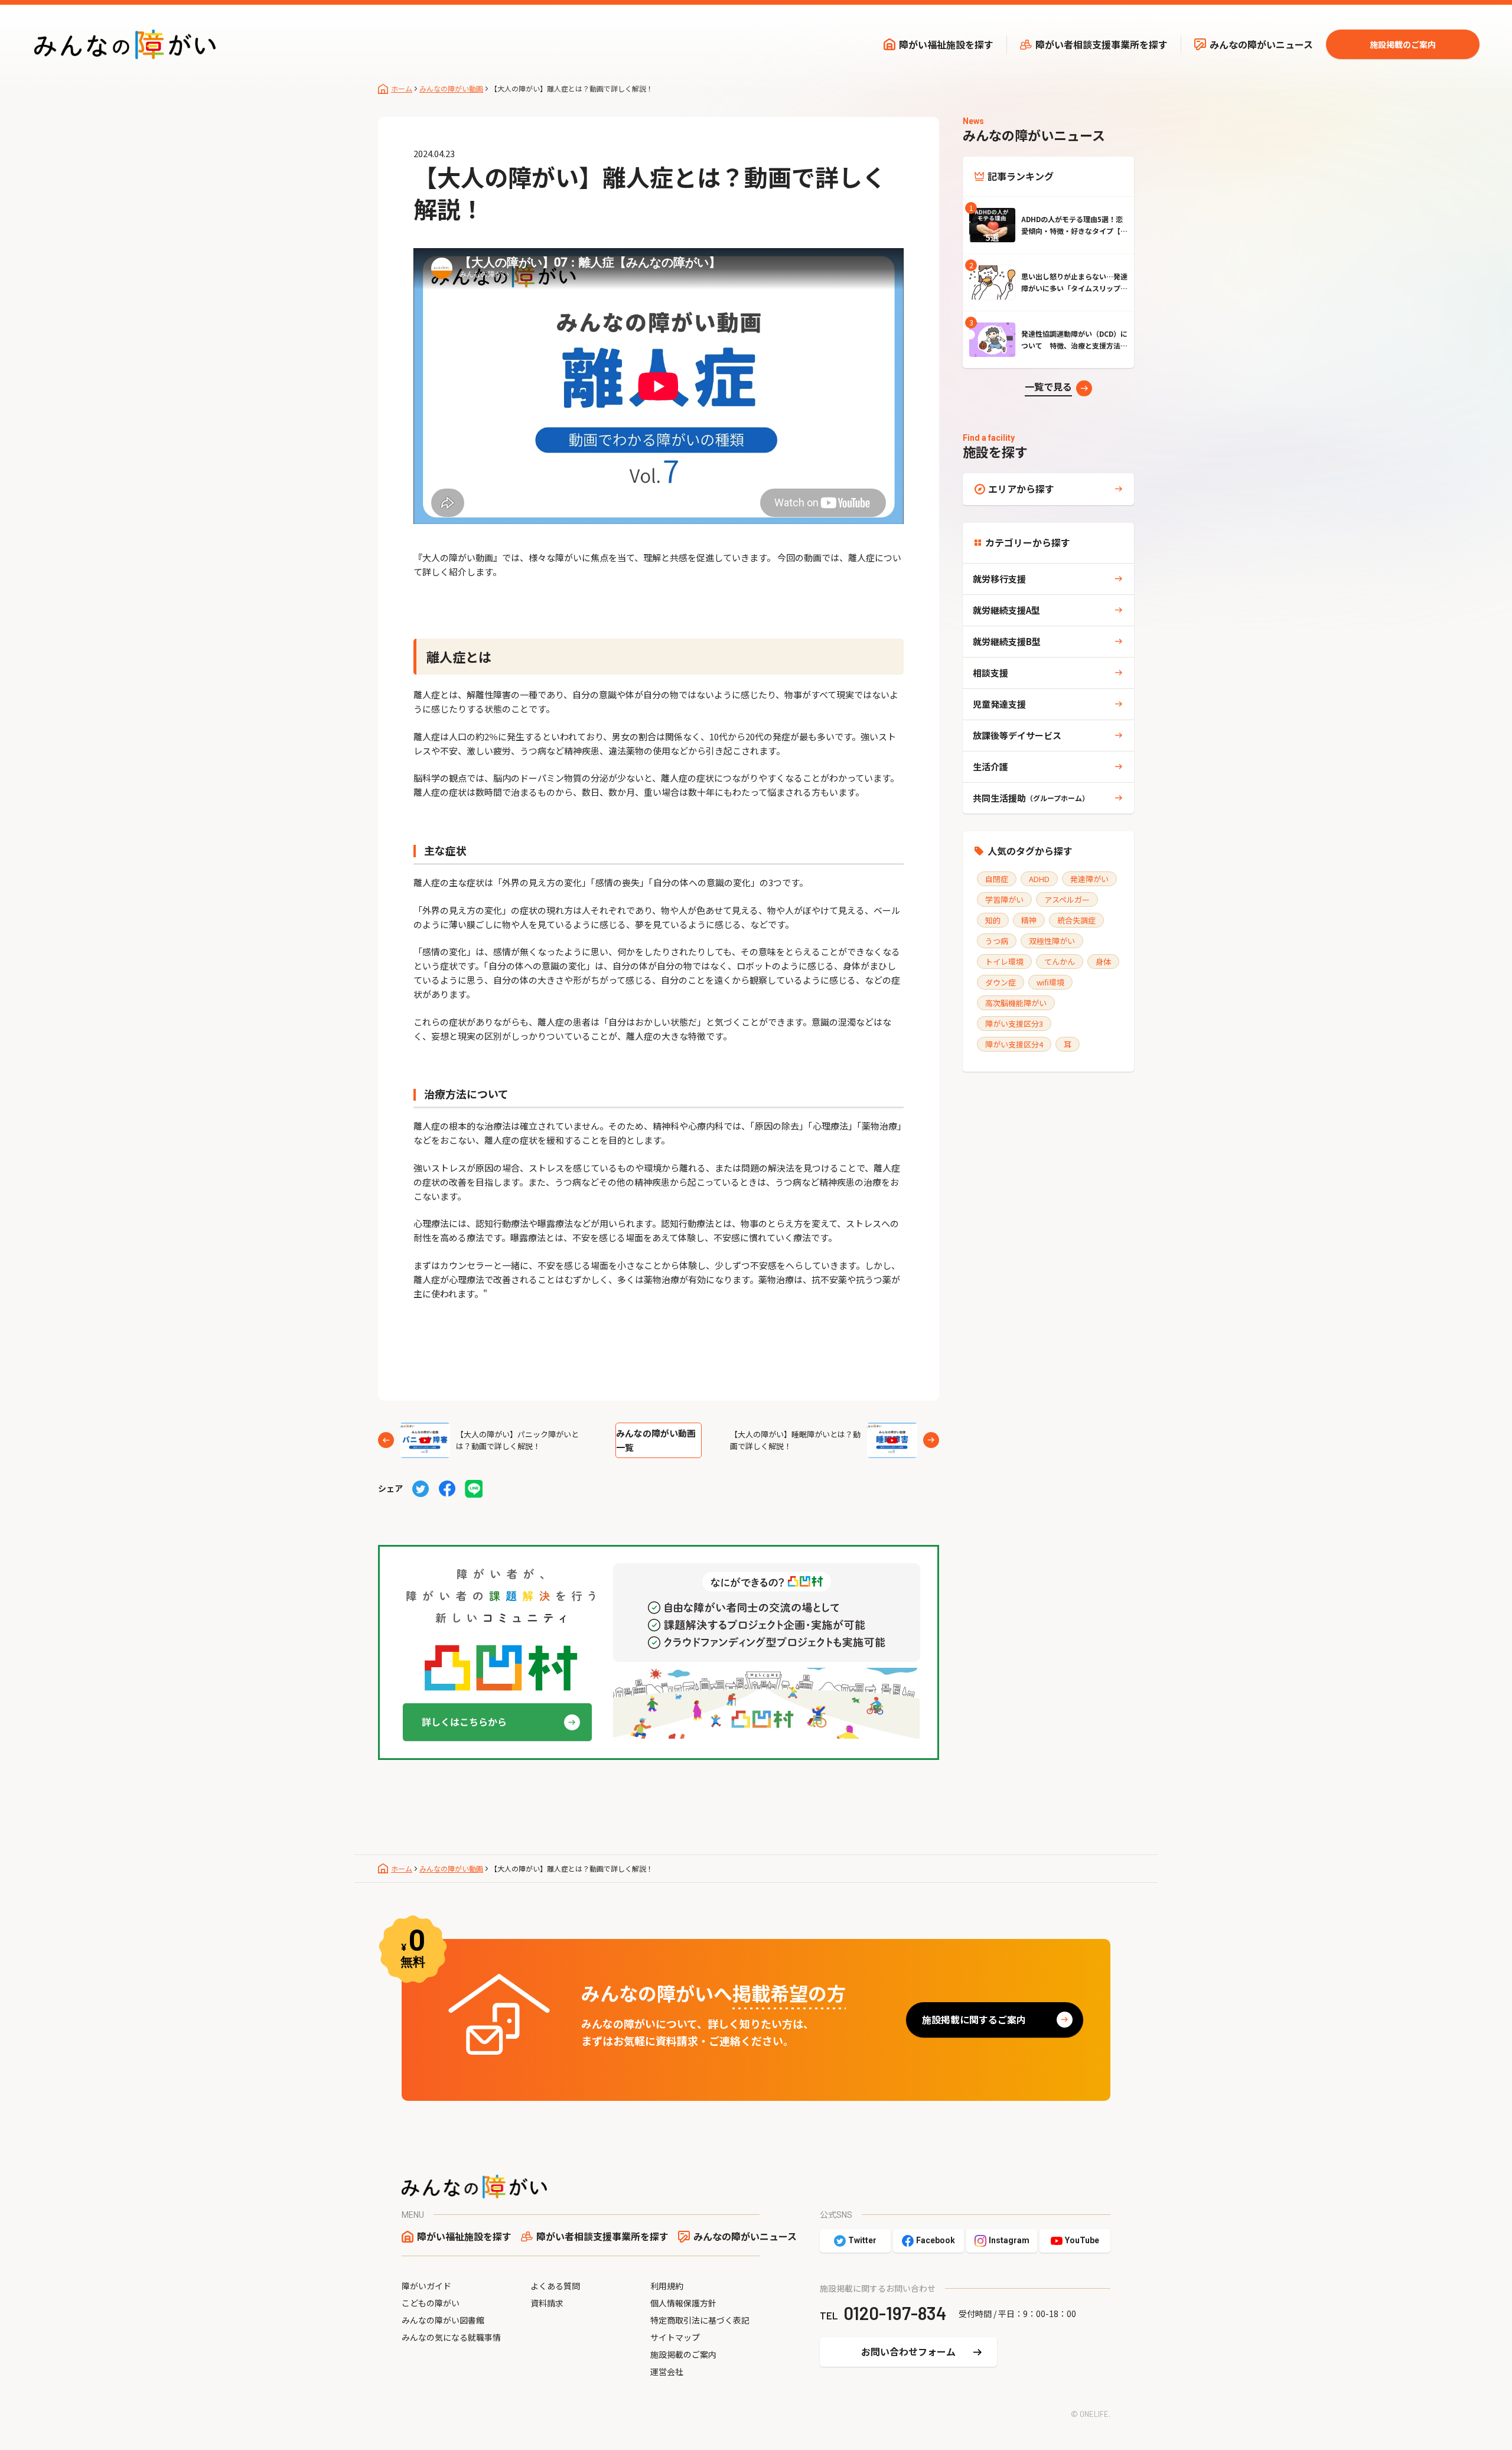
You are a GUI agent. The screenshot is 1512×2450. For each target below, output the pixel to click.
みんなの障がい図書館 (443, 2320)
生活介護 (990, 767)
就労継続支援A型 (1006, 610)
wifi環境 (1050, 982)
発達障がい (1089, 879)
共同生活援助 (1031, 798)
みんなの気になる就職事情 (451, 2337)
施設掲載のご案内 (1403, 44)
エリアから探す (1021, 489)
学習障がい (1004, 899)
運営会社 (667, 2371)
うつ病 (997, 941)
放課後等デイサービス (1017, 735)
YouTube (1082, 2240)
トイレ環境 (1004, 962)
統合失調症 (1076, 920)
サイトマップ (675, 2337)
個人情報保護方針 (683, 2303)
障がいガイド (426, 2286)
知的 (993, 920)
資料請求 (547, 2303)
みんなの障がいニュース (1261, 44)
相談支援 (990, 673)
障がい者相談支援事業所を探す (1102, 44)
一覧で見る (1048, 386)
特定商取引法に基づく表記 (700, 2320)
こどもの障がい (431, 2303)
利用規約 (667, 2286)
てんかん (1060, 962)
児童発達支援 (999, 704)
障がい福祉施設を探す (946, 44)
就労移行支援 (999, 579)
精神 (1029, 920)
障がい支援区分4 (1014, 1044)
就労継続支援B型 (1007, 641)
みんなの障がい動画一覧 (656, 1440)
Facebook (936, 2240)
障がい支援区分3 (1014, 1024)
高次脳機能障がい (1016, 1003)
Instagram (1009, 2240)
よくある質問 (555, 2286)
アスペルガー (1067, 899)
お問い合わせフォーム (908, 2351)
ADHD (1039, 879)
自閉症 (997, 879)
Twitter (862, 2240)
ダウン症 (1001, 982)
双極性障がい (1052, 941)
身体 (1103, 962)
